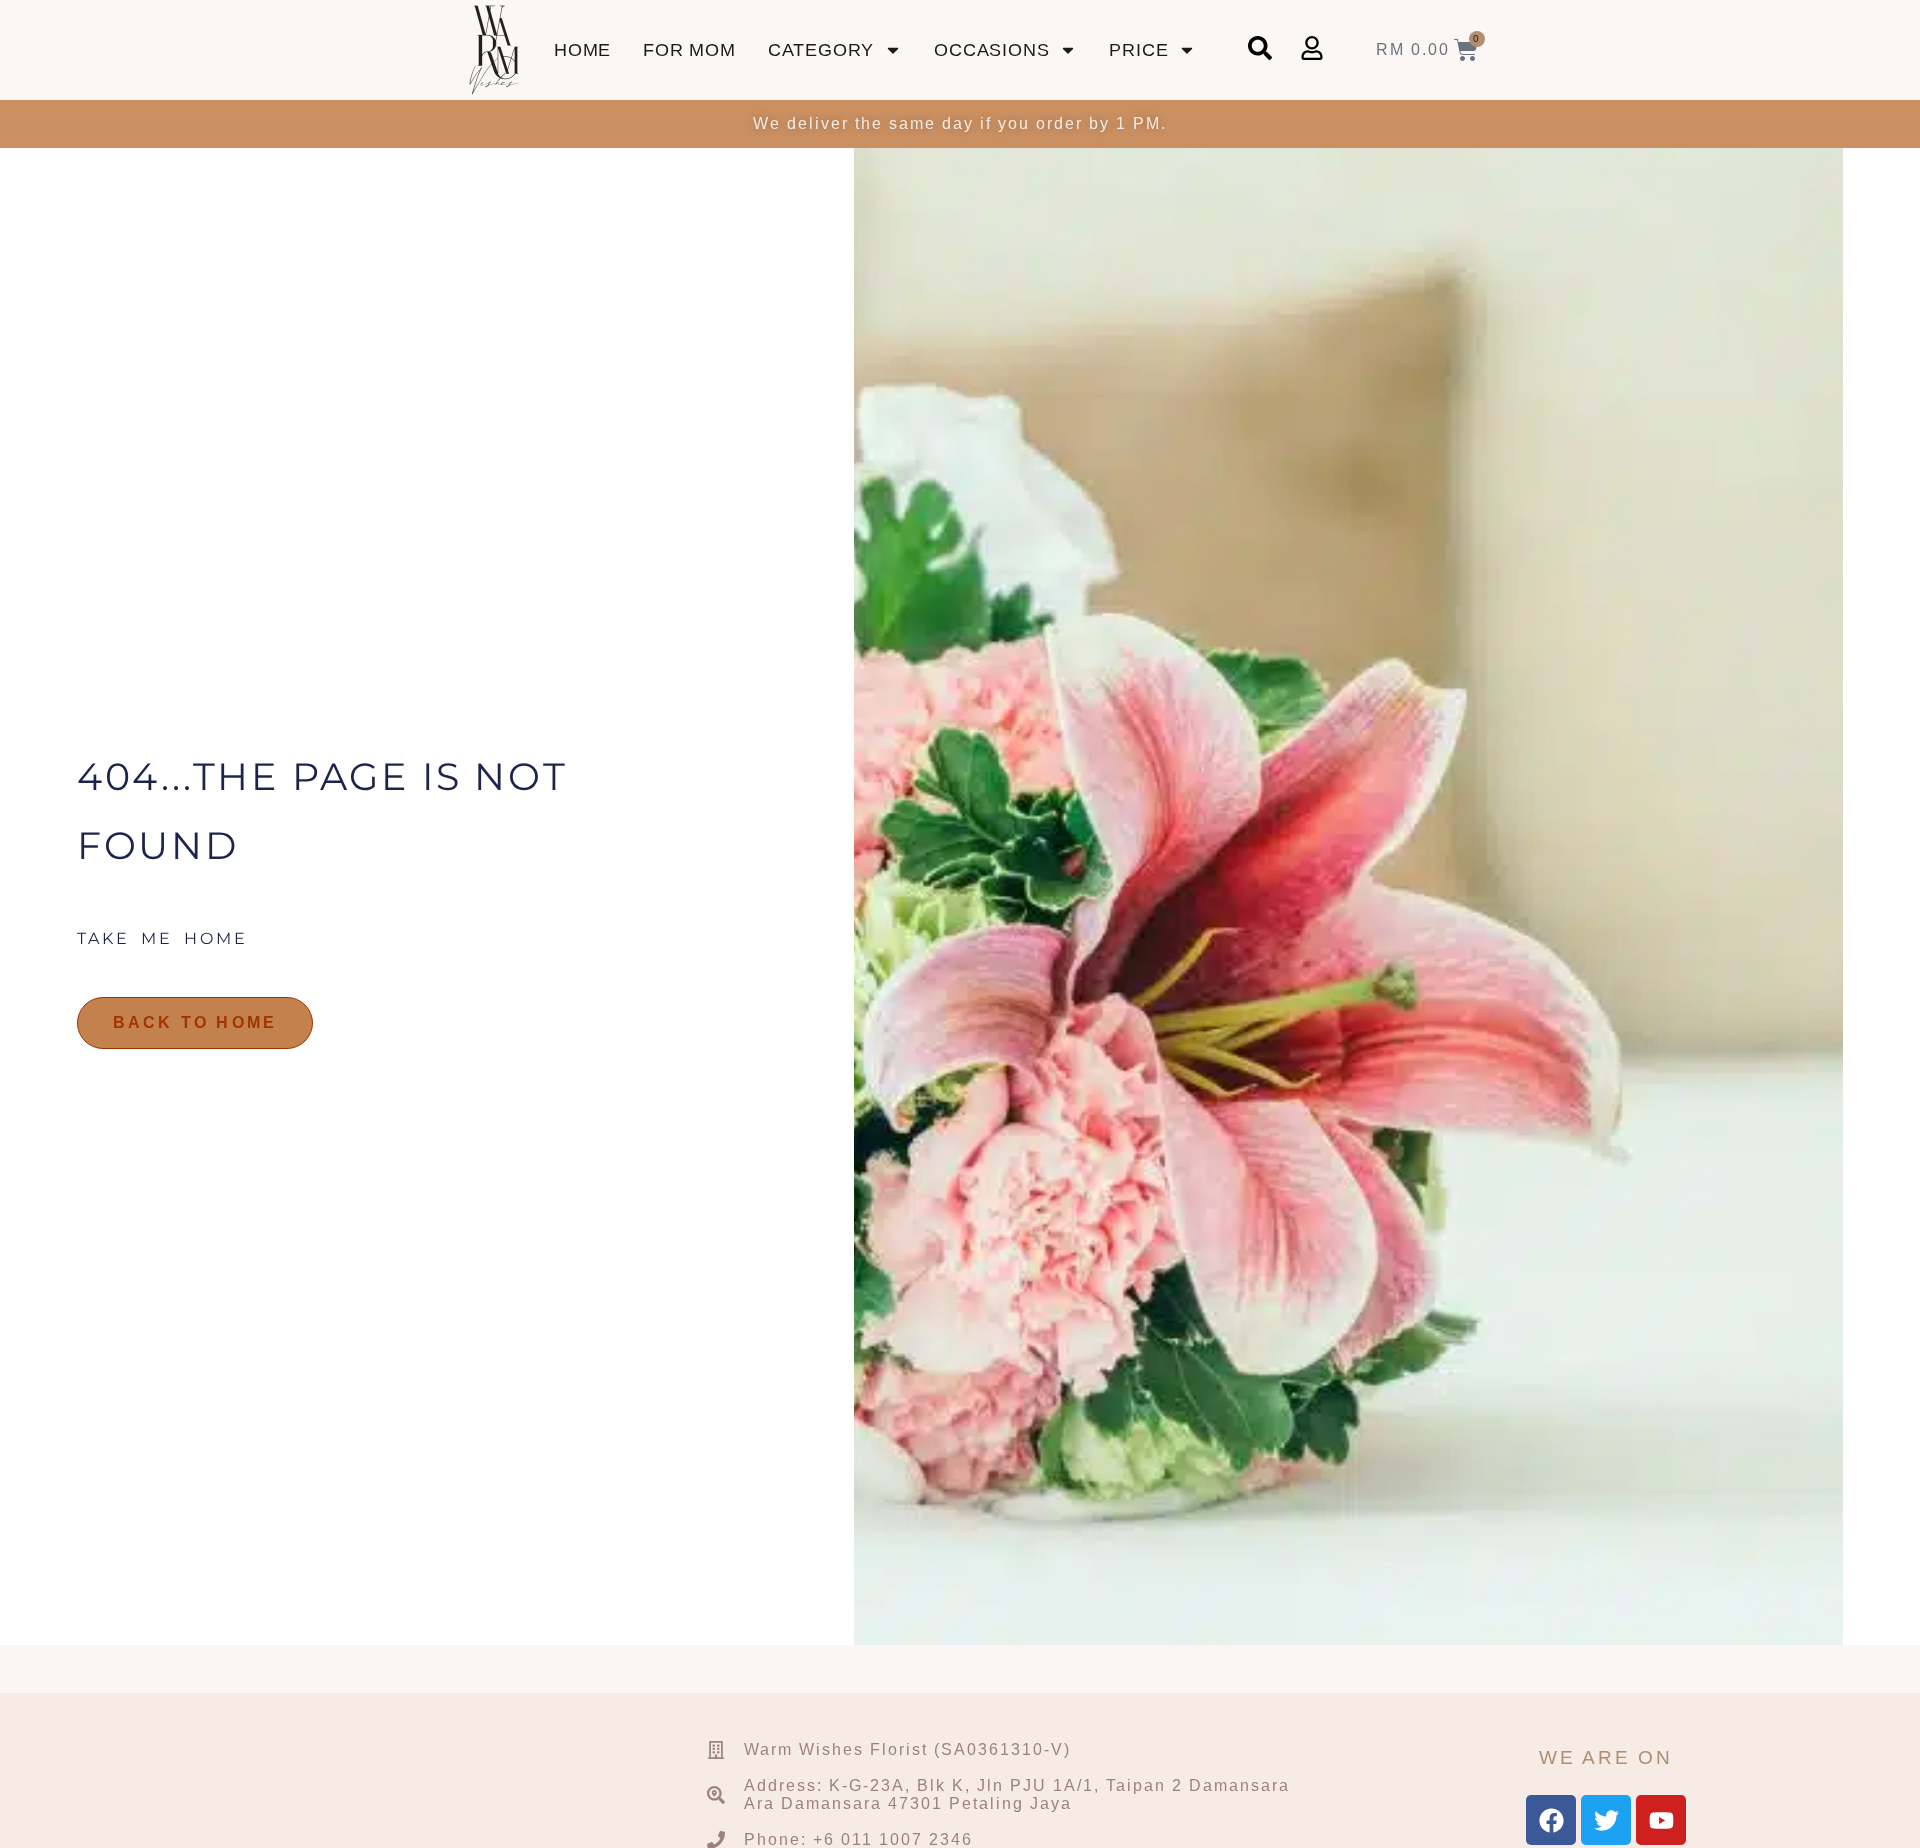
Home (582, 50)
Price (1138, 50)
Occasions (991, 50)
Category (821, 50)
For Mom (689, 50)
